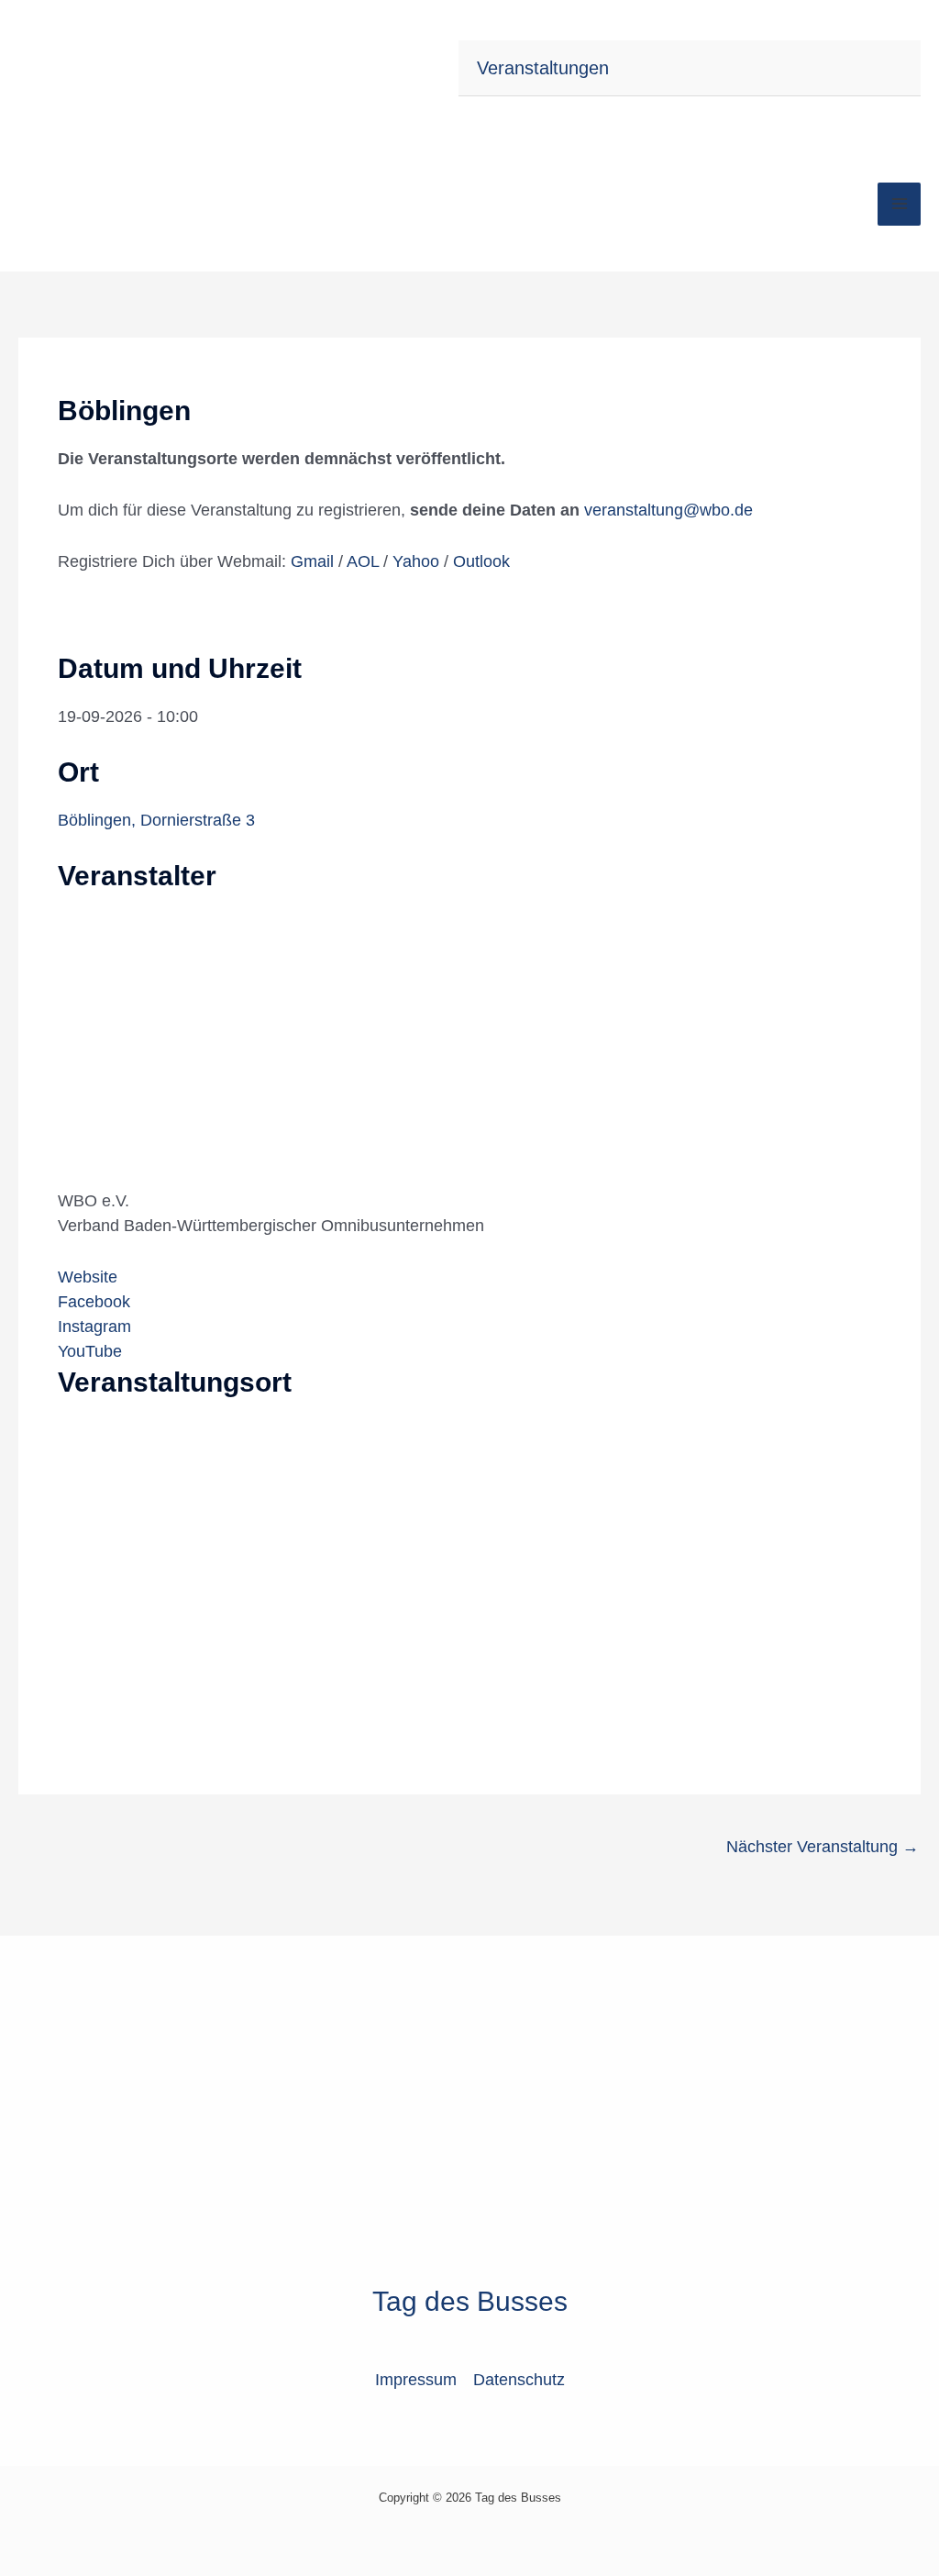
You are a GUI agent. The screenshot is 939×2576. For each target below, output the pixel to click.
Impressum (416, 2380)
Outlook (481, 561)
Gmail (315, 561)
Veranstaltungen (543, 68)
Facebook (94, 1302)
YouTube (90, 1351)
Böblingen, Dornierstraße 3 (156, 820)
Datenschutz (519, 2380)
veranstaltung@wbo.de (668, 510)
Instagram (94, 1327)
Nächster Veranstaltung (823, 1847)
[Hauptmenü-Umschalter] (899, 204)
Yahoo (418, 561)
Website (88, 1277)
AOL (365, 561)
